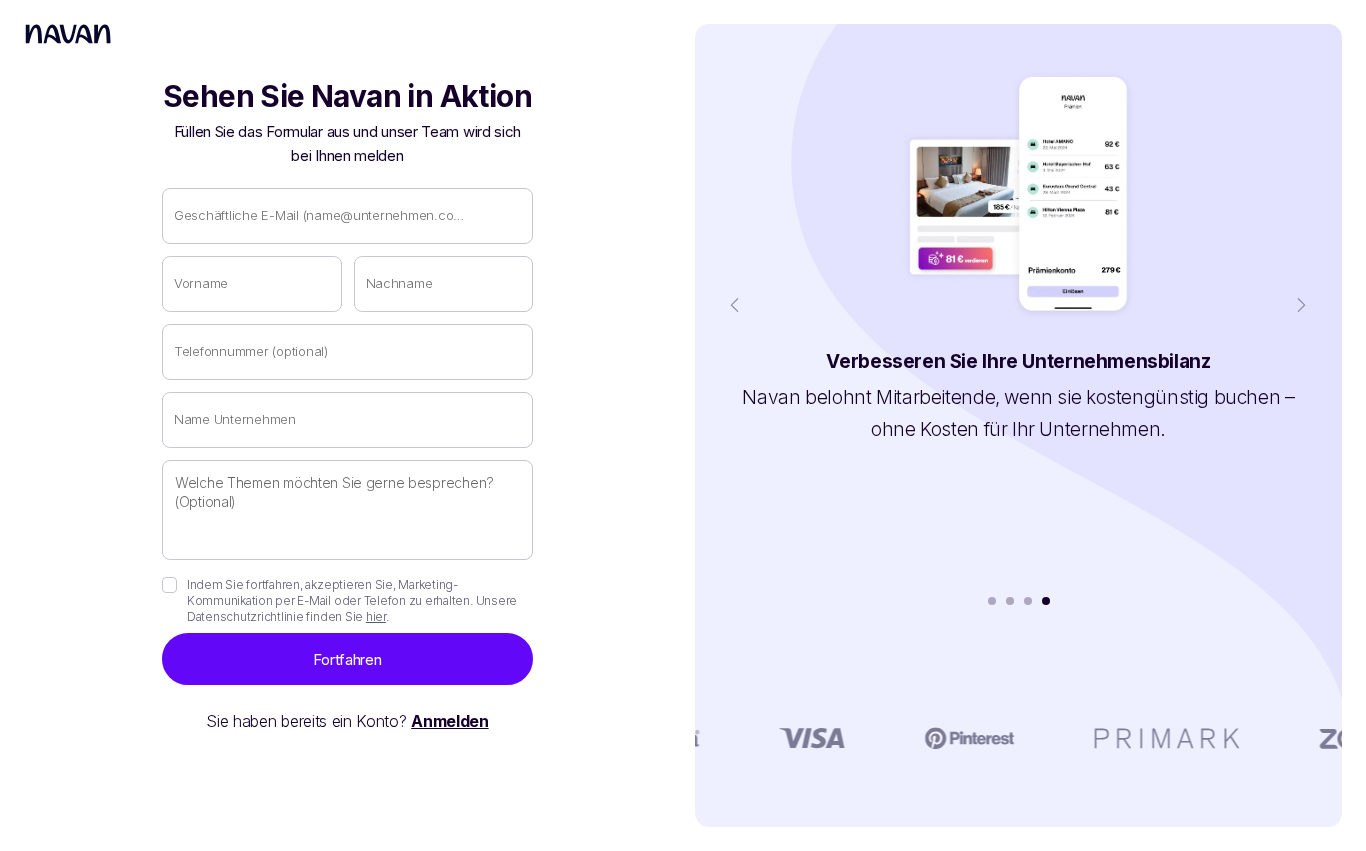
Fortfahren (347, 659)
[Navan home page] (68, 34)
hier (376, 616)
